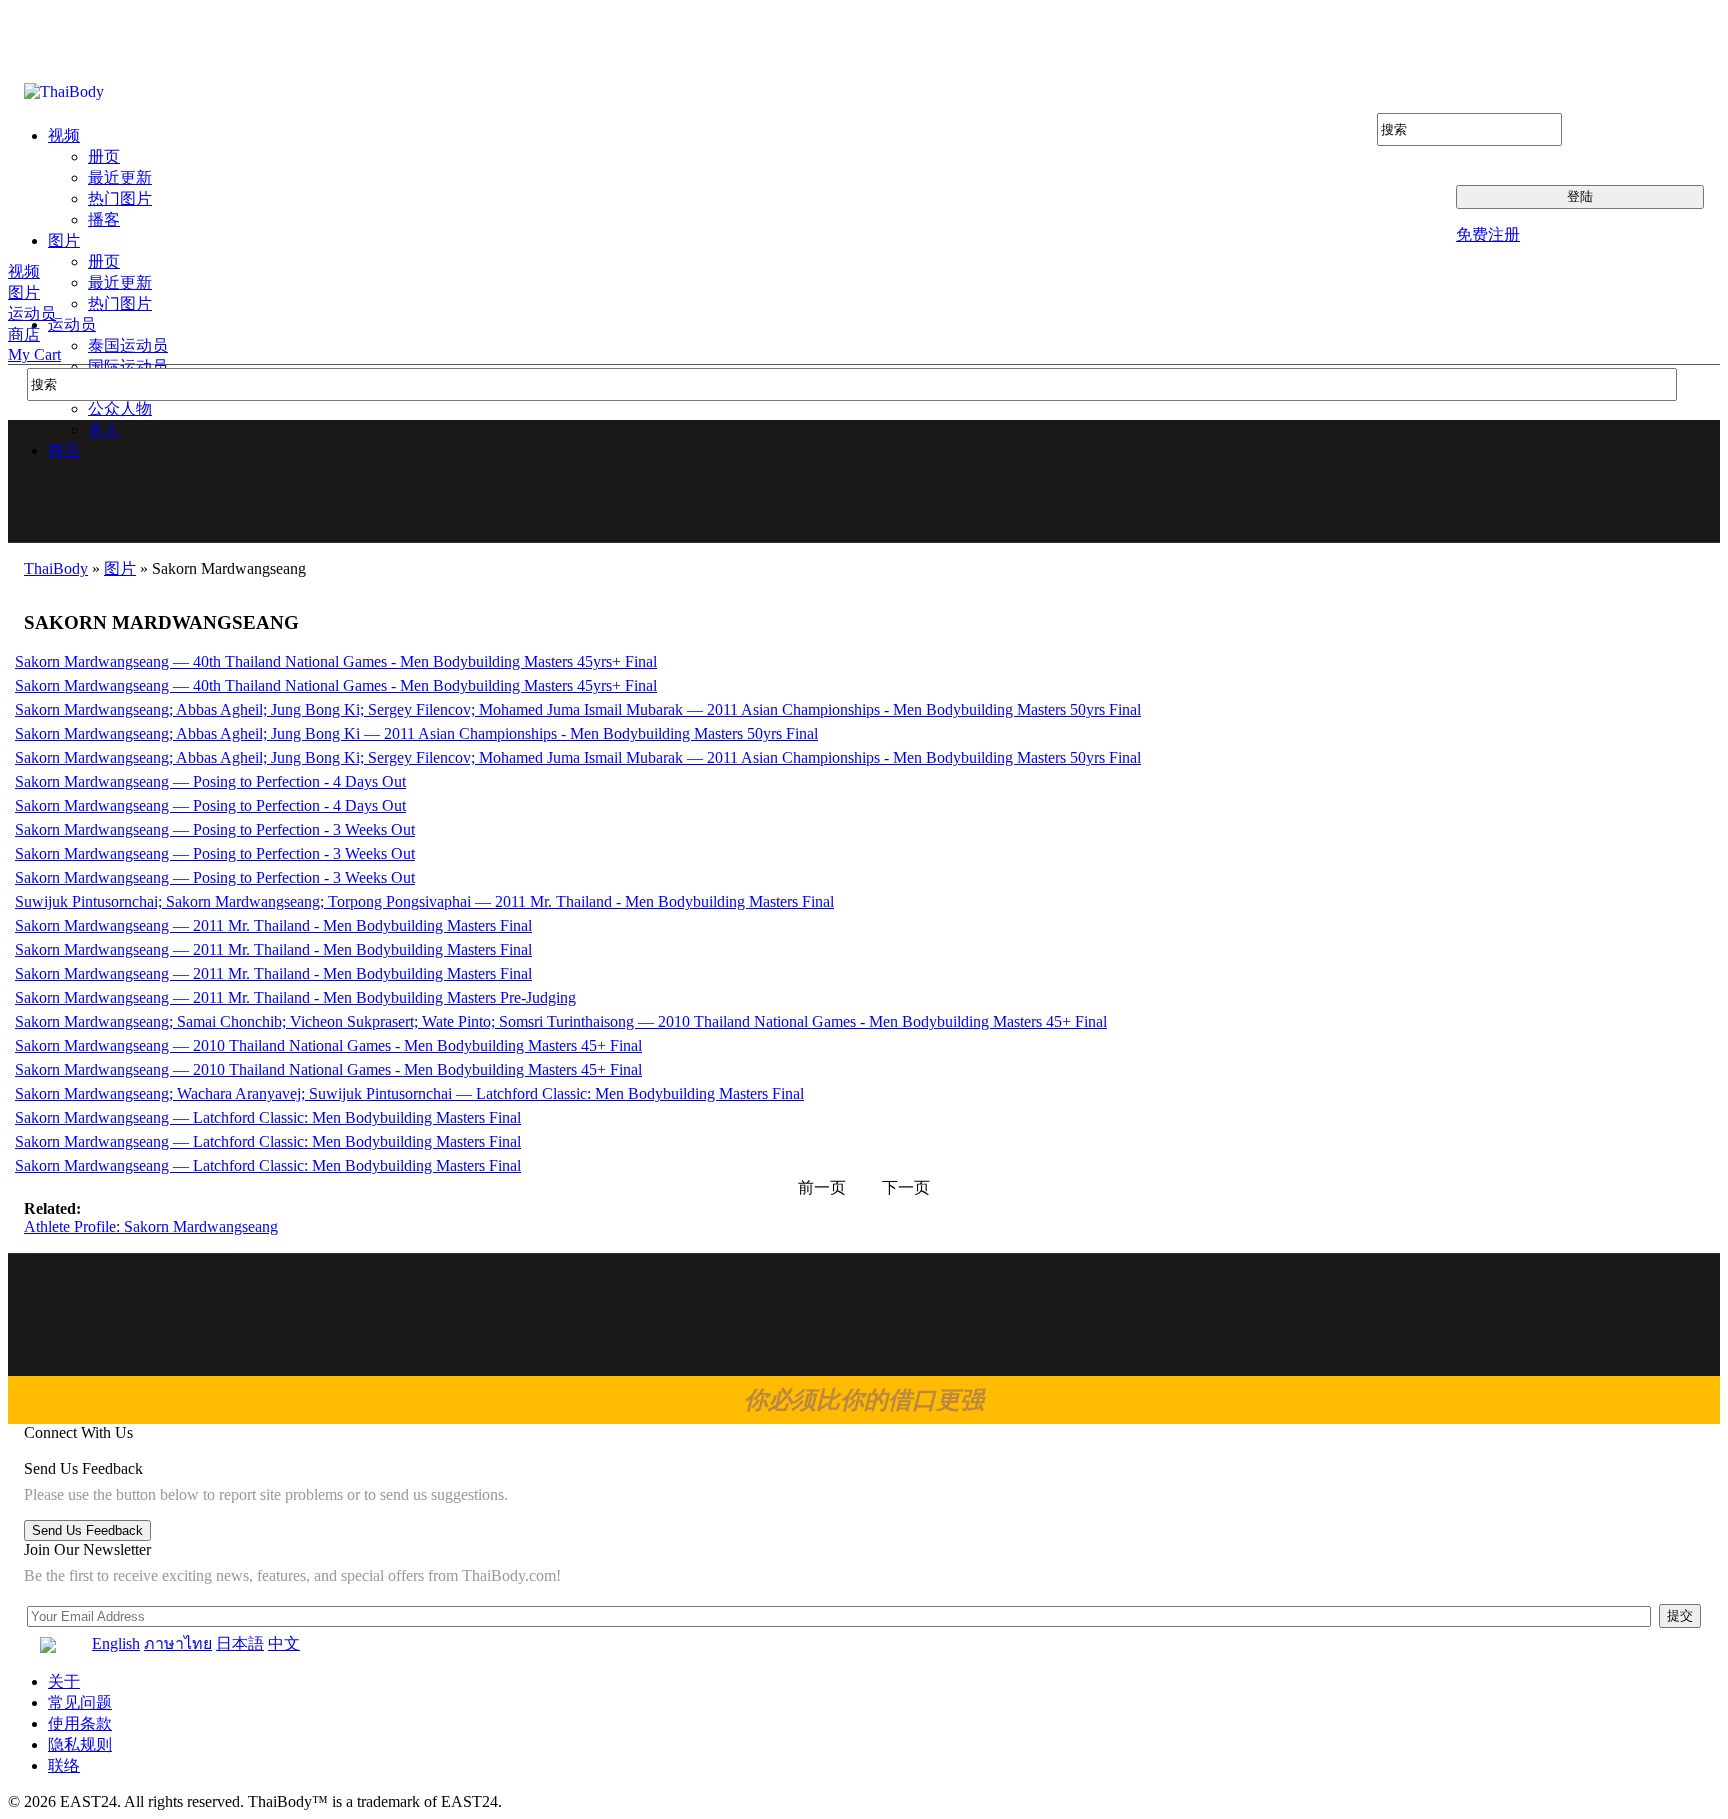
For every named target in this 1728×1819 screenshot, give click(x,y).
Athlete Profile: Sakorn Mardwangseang (151, 1226)
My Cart (34, 354)
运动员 (32, 313)
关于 (64, 1681)
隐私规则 (80, 1744)
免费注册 (1488, 234)
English (116, 1643)
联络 (64, 1765)
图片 (24, 292)
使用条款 (80, 1723)
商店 (24, 334)
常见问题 (80, 1702)
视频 (24, 271)
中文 (284, 1643)
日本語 (240, 1643)
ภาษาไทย (178, 1643)
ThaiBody (56, 568)
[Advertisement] (865, 481)
